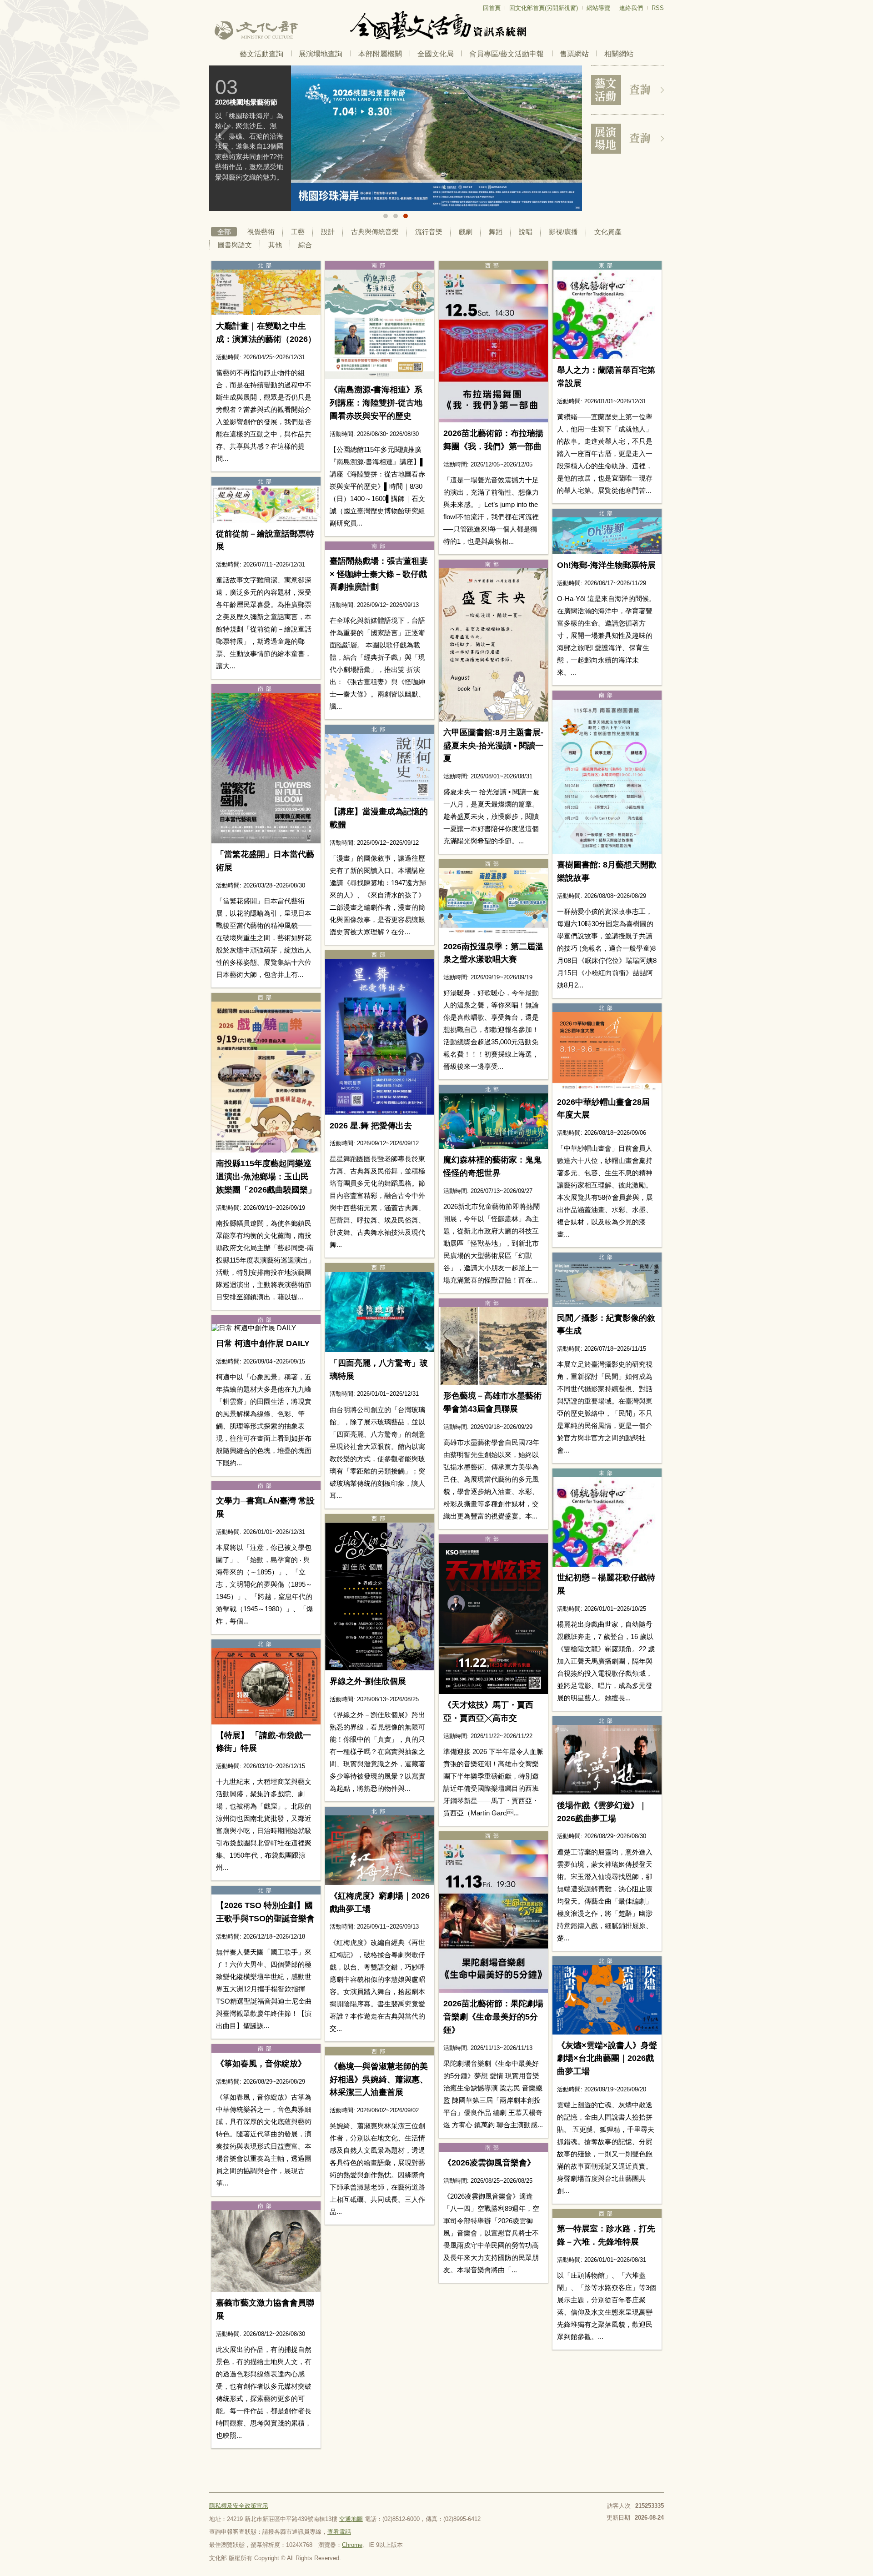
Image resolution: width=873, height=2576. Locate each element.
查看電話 (339, 2532)
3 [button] (406, 216)
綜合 (305, 245)
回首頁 (492, 8)
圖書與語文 (235, 245)
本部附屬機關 (380, 54)
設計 (328, 232)
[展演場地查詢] (627, 139)
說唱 (526, 232)
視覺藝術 (261, 232)
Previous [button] (223, 139)
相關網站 (619, 54)
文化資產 (608, 232)
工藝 (298, 232)
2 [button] (396, 216)
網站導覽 (598, 8)
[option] (396, 138)
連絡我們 (631, 8)
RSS (658, 8)
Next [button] (568, 139)
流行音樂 (429, 232)
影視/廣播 (563, 232)
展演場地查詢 (321, 54)
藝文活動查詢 (261, 54)
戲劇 (466, 232)
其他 (275, 245)
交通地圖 (351, 2519)
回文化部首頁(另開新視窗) (544, 8)
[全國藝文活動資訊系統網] (436, 25)
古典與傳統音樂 (375, 232)
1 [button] (386, 216)
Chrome (352, 2545)
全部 (224, 232)
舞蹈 (496, 232)
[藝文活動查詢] (627, 90)
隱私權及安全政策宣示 (239, 2506)
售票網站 (574, 54)
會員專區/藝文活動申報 (507, 54)
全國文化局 (436, 54)
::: (212, 4)
